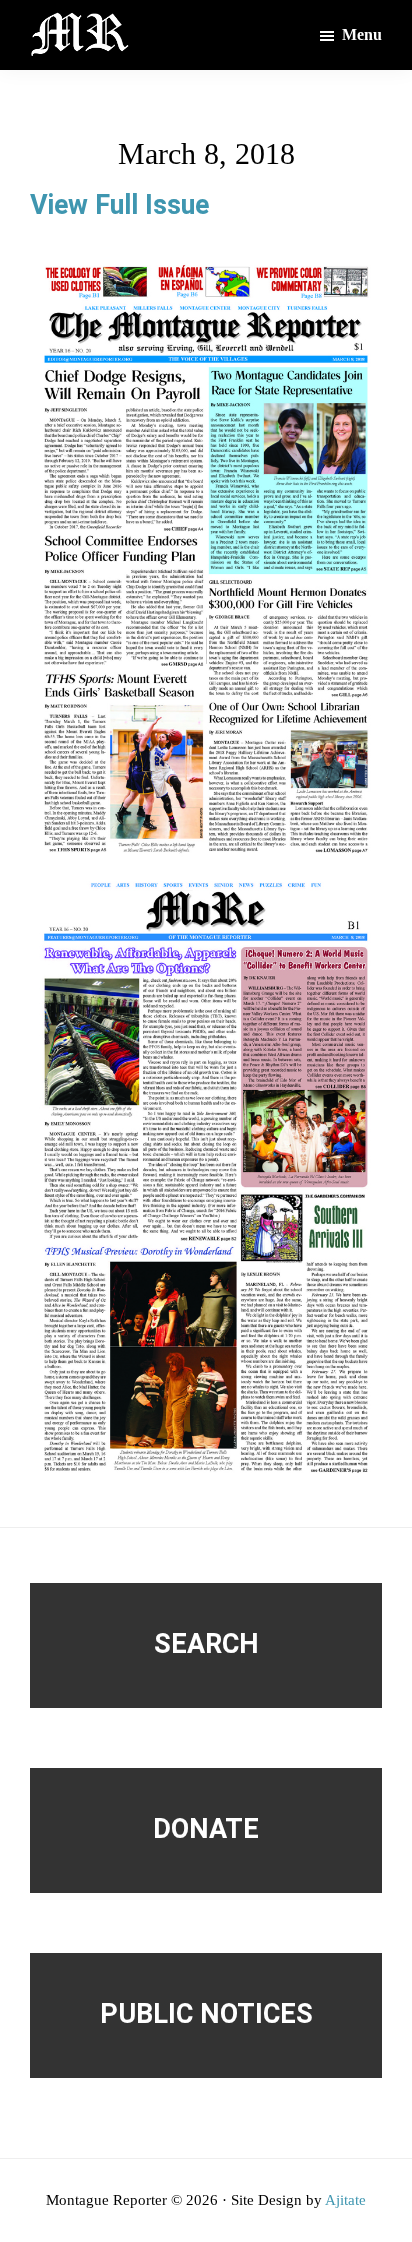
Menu (362, 34)
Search (206, 1644)
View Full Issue (119, 205)
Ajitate (345, 2200)
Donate (206, 1829)
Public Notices (206, 2014)
